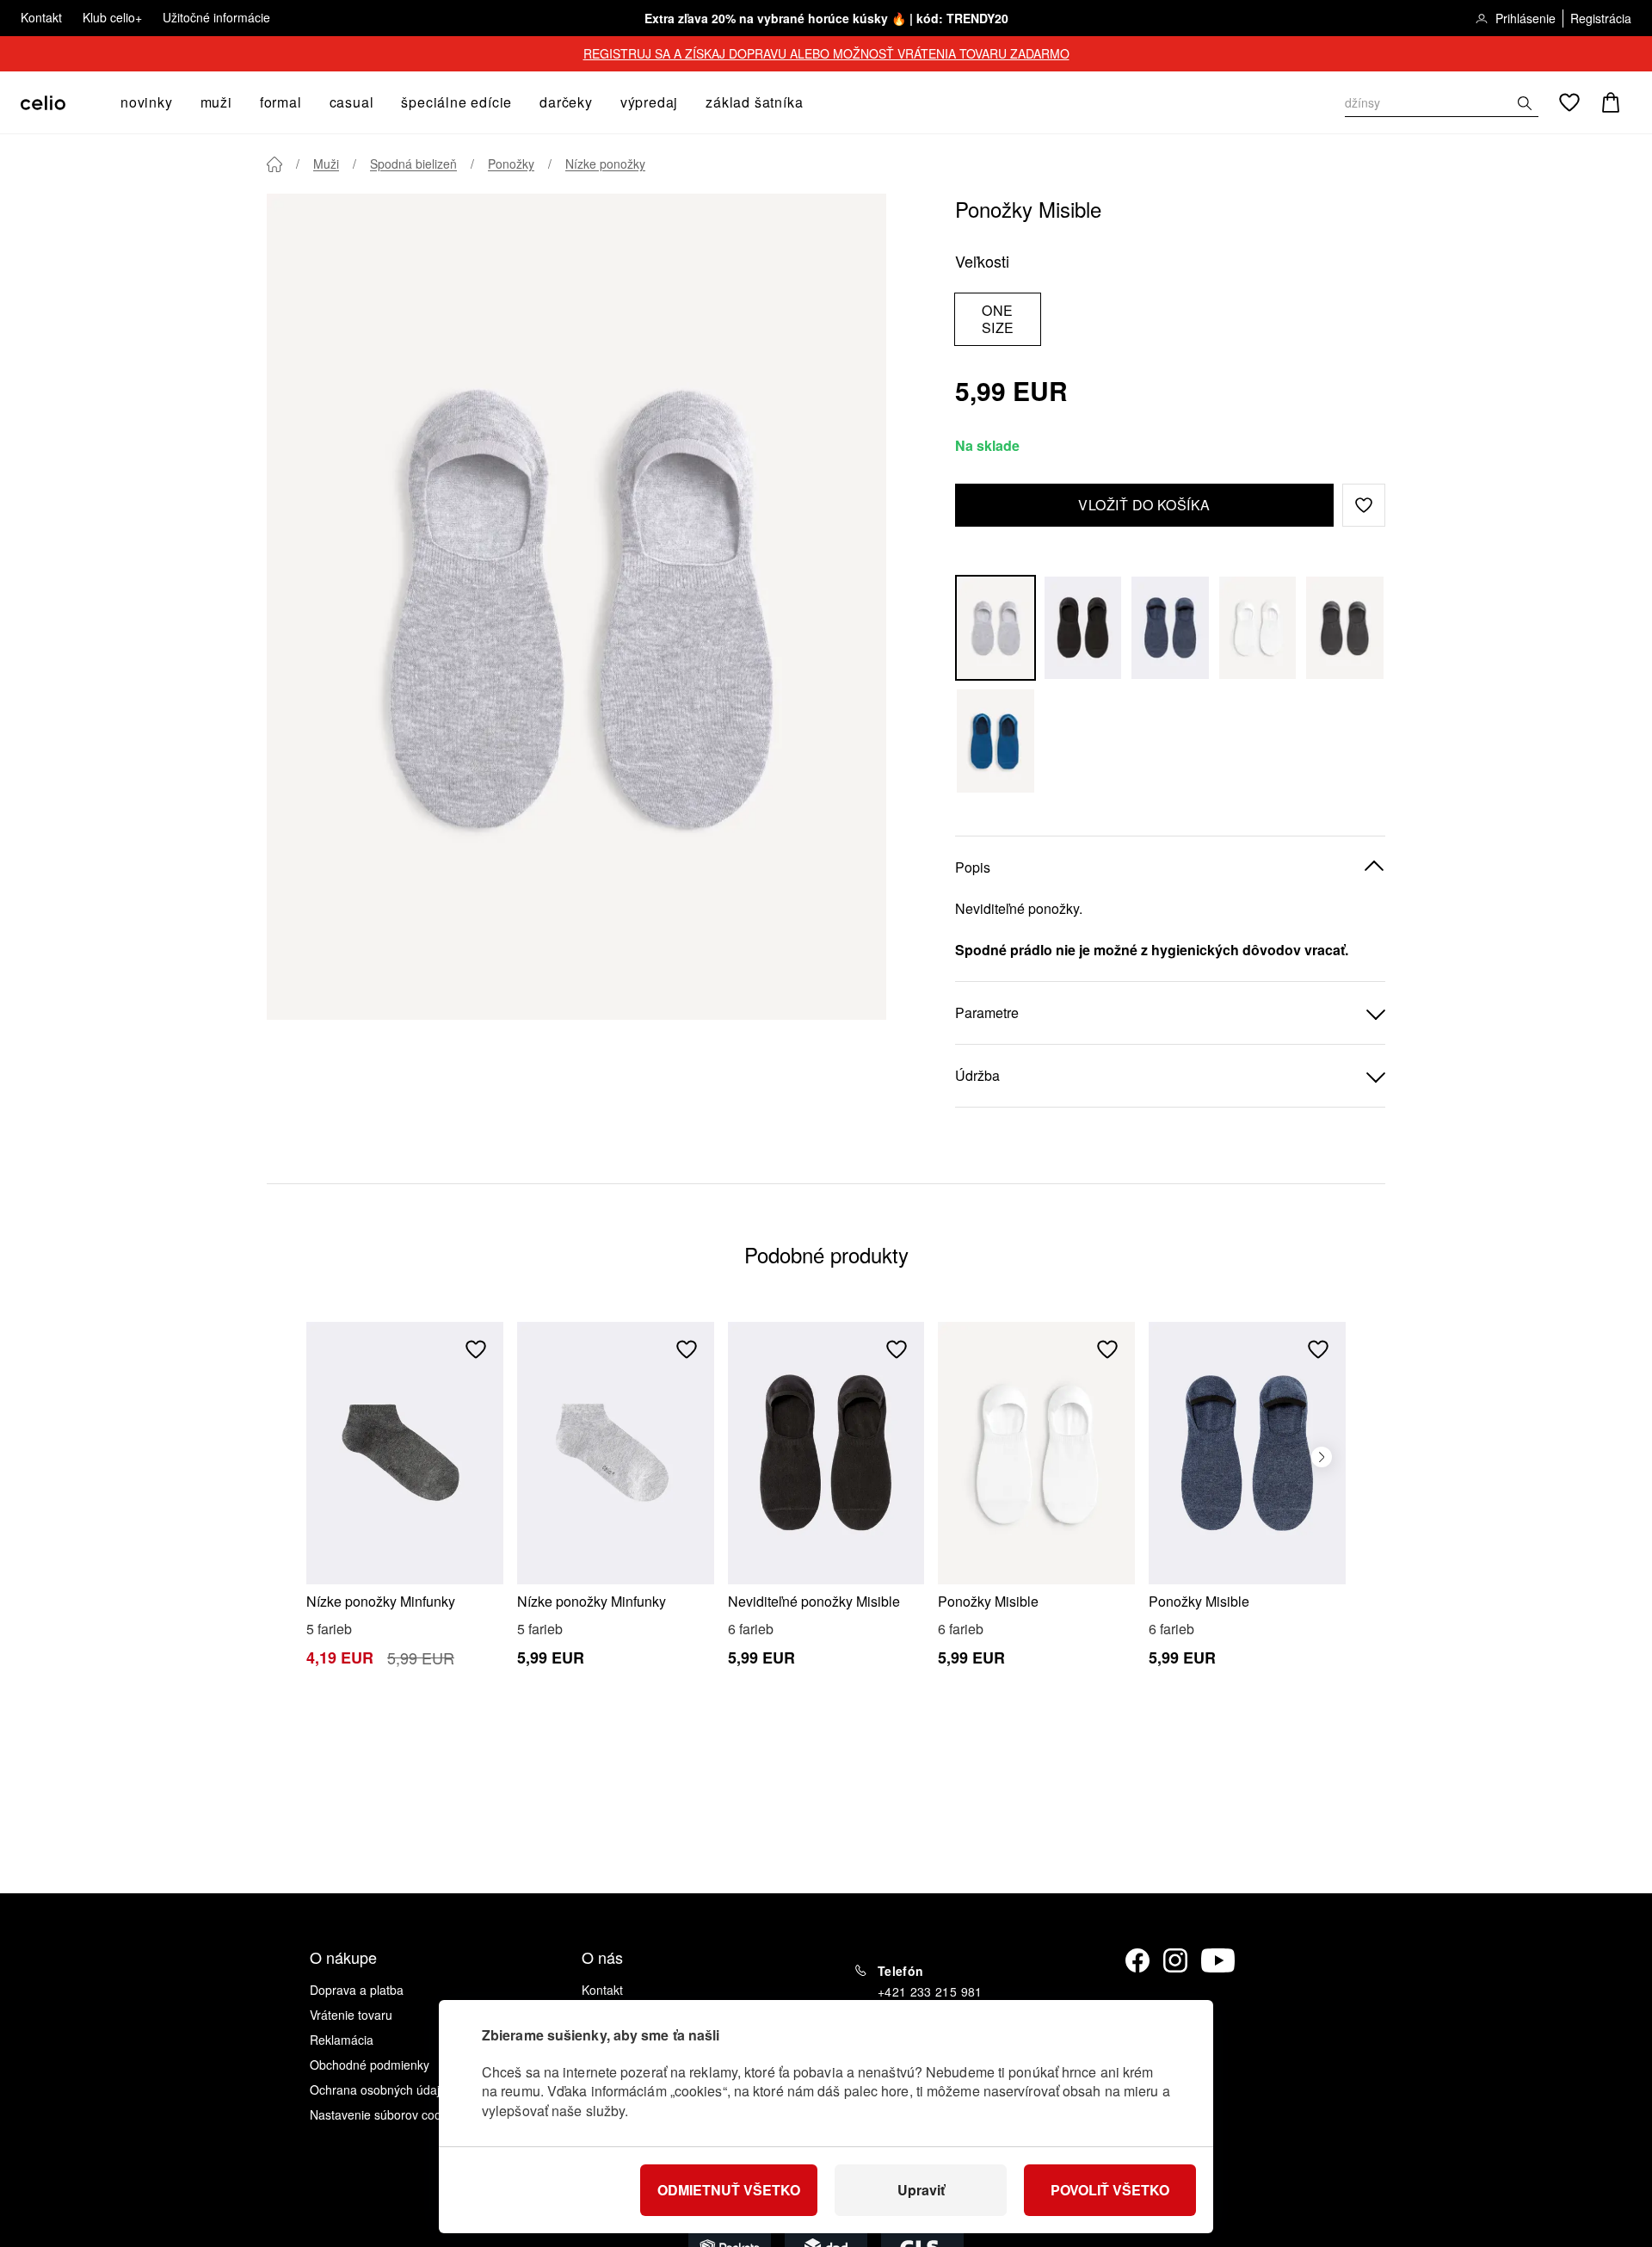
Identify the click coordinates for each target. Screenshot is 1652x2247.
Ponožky (511, 164)
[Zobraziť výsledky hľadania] (1525, 103)
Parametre (987, 1012)
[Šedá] (996, 628)
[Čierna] (1083, 628)
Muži (326, 164)
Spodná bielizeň (413, 164)
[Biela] (1258, 628)
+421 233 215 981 (930, 1991)
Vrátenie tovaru (351, 2015)
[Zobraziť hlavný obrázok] (576, 607)
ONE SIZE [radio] (998, 319)
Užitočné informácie (216, 17)
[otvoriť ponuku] (178, 102)
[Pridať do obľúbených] (476, 1349)
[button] (1364, 505)
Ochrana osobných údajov (381, 2090)
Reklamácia (342, 2040)
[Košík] (1611, 102)
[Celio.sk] (43, 103)
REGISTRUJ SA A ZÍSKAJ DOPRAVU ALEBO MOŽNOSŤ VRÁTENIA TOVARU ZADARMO (826, 53)
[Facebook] (1137, 1960)
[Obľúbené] (1569, 102)
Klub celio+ (112, 17)
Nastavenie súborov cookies (386, 2114)
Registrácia (1601, 18)
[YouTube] (1218, 1960)
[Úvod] (274, 164)
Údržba (977, 1075)
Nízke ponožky (605, 164)
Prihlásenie (1526, 18)
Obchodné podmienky (370, 2065)
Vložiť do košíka (1144, 505)
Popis (973, 867)
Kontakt (41, 17)
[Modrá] (1170, 628)
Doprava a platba (357, 1990)
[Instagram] (1175, 1960)
